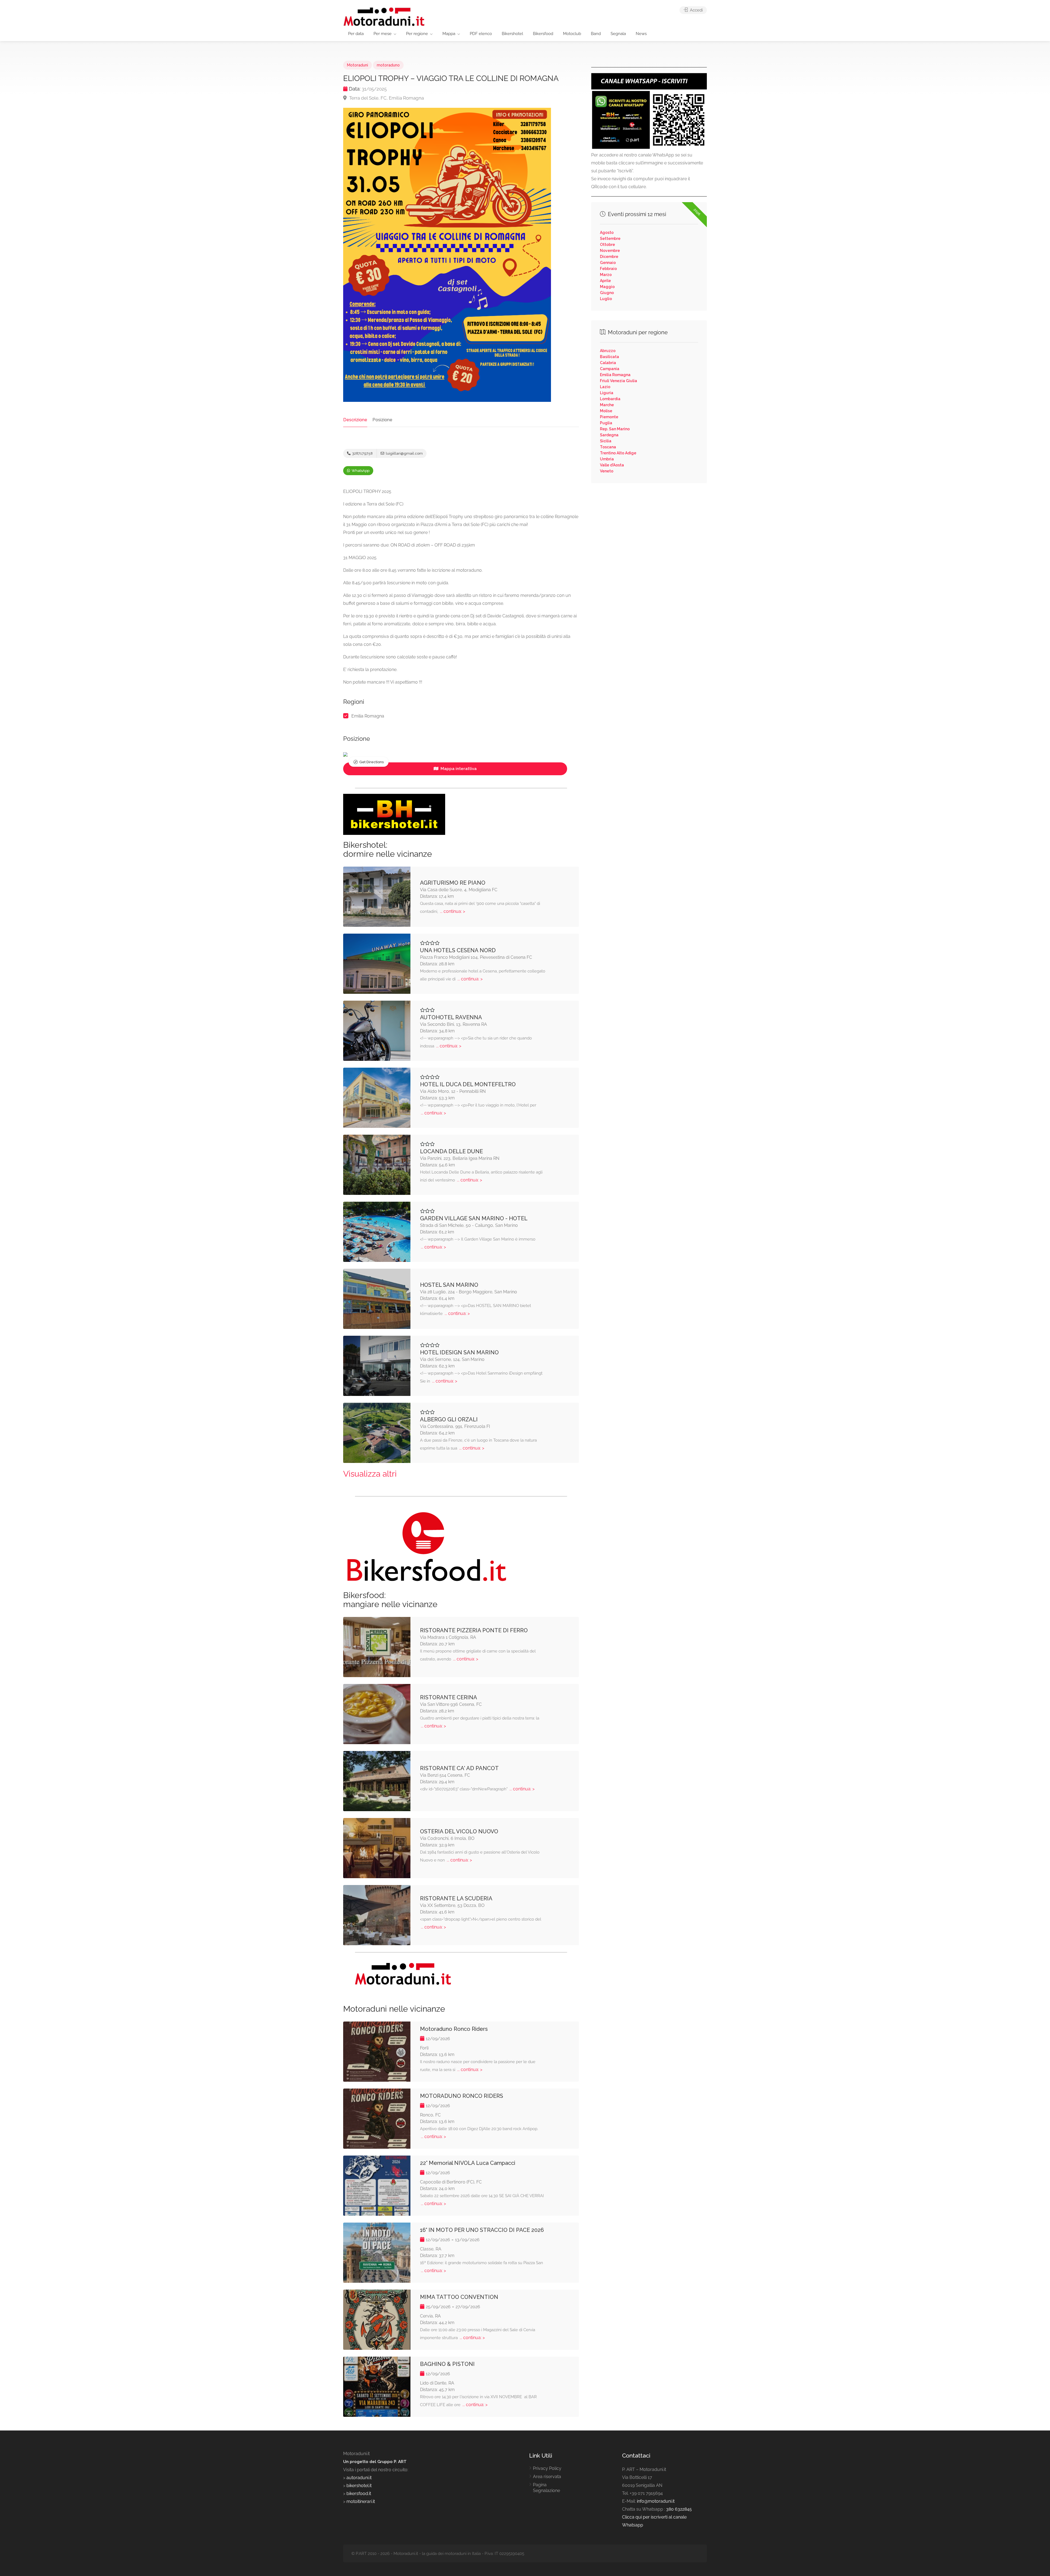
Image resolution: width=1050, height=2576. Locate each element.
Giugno (607, 293)
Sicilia (606, 441)
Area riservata (547, 2477)
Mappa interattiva (458, 769)
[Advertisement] (649, 531)
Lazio (605, 387)
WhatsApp (360, 471)
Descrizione (355, 420)
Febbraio (608, 269)
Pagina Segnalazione (546, 2488)
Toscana (608, 447)
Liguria (607, 393)
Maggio (607, 287)
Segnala (618, 34)
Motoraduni (358, 65)
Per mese (383, 34)
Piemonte (609, 417)
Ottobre (607, 245)
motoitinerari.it (360, 2501)
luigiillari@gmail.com (404, 453)
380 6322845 (679, 2509)
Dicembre (609, 257)
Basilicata (609, 357)
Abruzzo (608, 351)
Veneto (607, 471)
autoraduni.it (359, 2478)
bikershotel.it (359, 2486)
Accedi (696, 10)
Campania (610, 369)
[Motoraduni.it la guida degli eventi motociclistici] (384, 16)
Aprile (605, 281)
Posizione (382, 420)
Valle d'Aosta (612, 465)
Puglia (606, 423)
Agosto (607, 233)
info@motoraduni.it (656, 2501)
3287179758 (362, 453)
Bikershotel (512, 34)
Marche (607, 405)
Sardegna (609, 435)
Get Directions (371, 762)
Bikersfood (543, 34)
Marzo (606, 275)
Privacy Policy (547, 2468)
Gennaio (608, 263)
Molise (606, 411)
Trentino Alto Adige (618, 453)
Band (596, 34)
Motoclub (572, 34)
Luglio (606, 299)
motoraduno (388, 65)
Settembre (610, 239)
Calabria (608, 363)
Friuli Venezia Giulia (619, 381)
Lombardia (610, 399)
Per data (356, 34)
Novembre (610, 251)
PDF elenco (481, 34)
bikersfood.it (359, 2494)
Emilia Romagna (368, 716)
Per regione (417, 34)
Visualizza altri (370, 1474)
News (641, 34)
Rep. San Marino (615, 429)
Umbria (607, 459)
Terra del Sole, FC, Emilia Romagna (386, 98)
